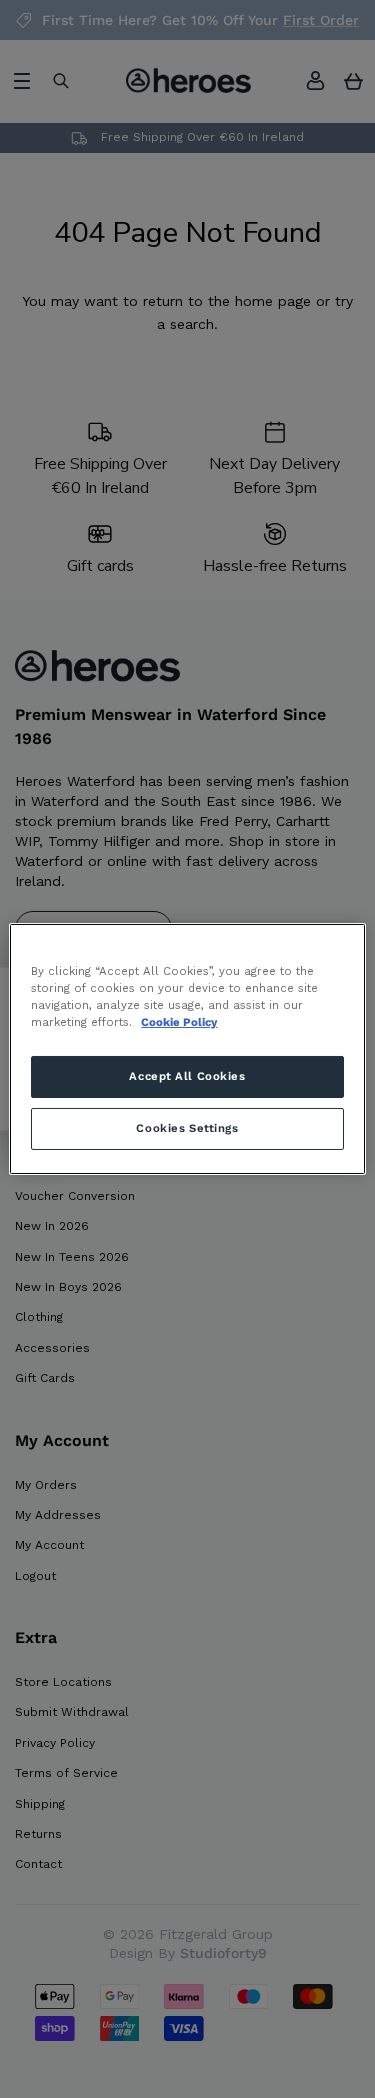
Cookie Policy (179, 1022)
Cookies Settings (187, 1128)
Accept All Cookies (187, 1076)
